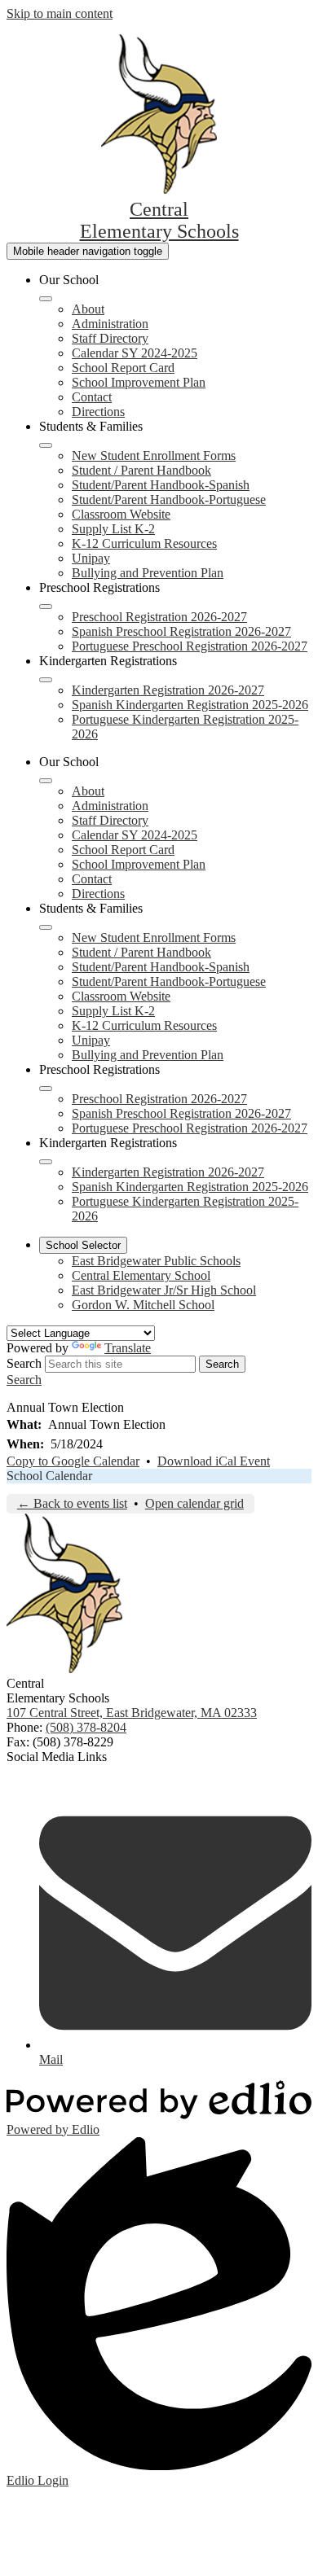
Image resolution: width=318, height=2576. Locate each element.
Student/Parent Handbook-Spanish (161, 485)
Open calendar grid (194, 1503)
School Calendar (49, 1476)
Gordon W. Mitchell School (143, 1305)
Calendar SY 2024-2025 (135, 353)
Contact (92, 397)
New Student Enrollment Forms (154, 456)
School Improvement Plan (139, 382)
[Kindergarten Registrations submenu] (46, 680)
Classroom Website (121, 514)
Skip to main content (60, 13)
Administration (110, 324)
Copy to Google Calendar (73, 1461)
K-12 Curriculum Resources (144, 543)
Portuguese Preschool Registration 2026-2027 (190, 646)
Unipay (91, 558)
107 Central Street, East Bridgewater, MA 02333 (132, 1713)
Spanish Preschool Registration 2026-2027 (181, 631)
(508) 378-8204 (86, 1727)
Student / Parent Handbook (141, 470)
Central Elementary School (141, 1275)
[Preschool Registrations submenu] (46, 607)
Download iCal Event (214, 1461)
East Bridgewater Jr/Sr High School (164, 1290)
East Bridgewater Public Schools (156, 1261)
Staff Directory (110, 338)
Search (24, 1363)
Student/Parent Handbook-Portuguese (169, 499)
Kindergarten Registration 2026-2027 (168, 690)
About (88, 309)
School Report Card (123, 368)
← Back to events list (72, 1503)
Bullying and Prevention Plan (148, 573)
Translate (128, 1348)
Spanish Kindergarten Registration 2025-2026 (190, 705)
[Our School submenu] (46, 299)
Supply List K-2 (113, 529)
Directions (98, 412)
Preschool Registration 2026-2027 (159, 617)
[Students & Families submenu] (46, 445)
